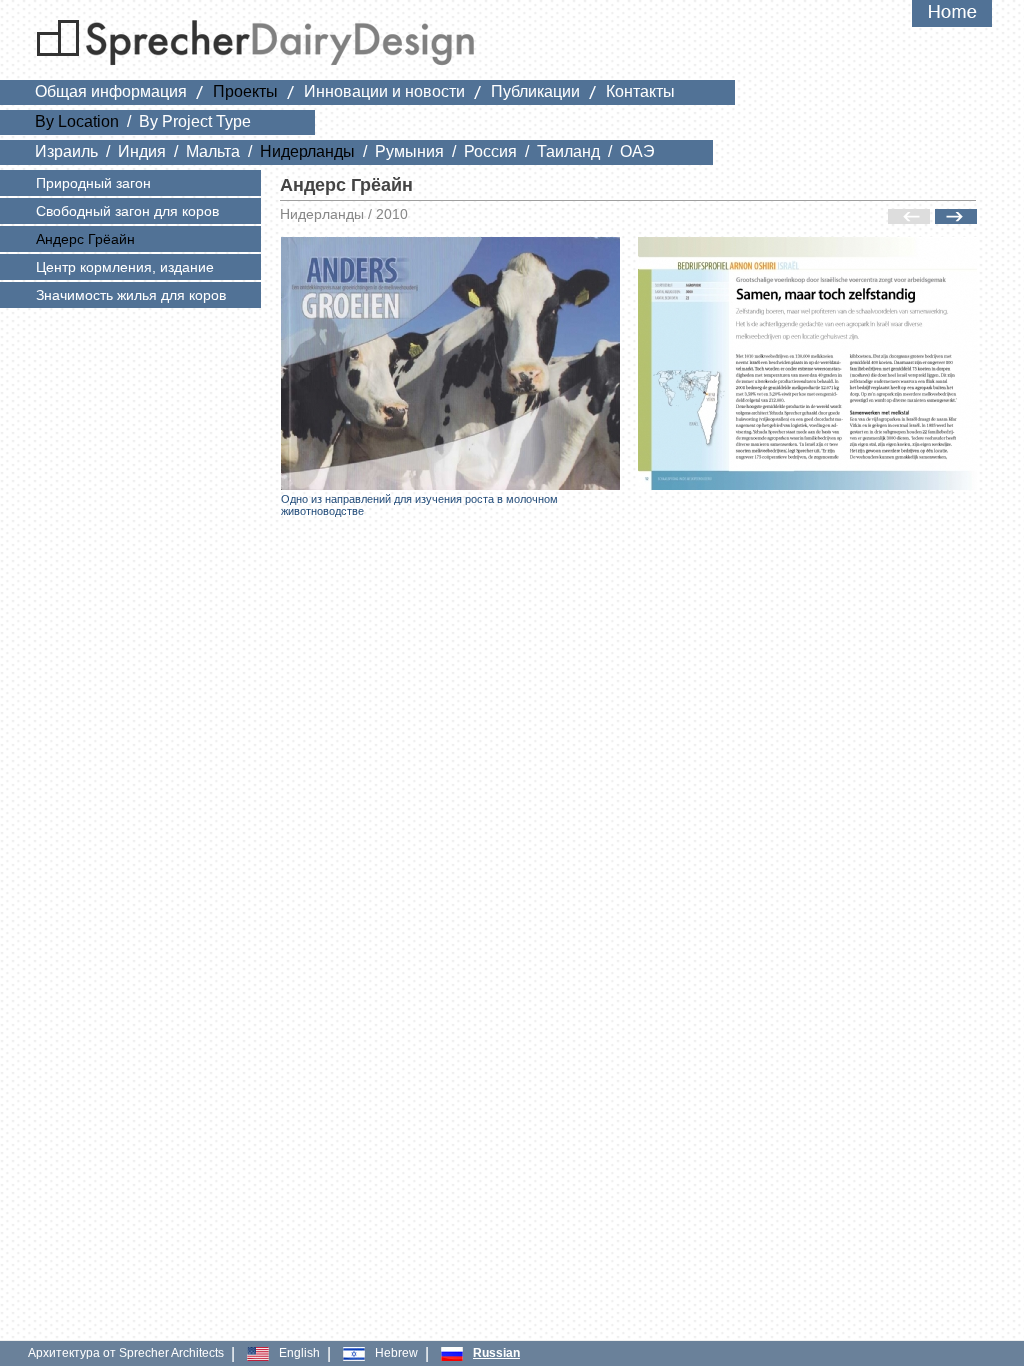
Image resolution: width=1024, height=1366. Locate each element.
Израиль (66, 151)
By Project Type (195, 121)
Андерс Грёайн (85, 239)
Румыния (409, 151)
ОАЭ (637, 151)
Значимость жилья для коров (131, 295)
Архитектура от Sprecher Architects (126, 1353)
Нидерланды (307, 151)
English (299, 1353)
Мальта (213, 151)
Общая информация (111, 91)
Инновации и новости (384, 91)
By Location (77, 121)
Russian (496, 1353)
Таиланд (568, 151)
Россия (490, 151)
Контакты (640, 91)
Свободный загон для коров (127, 211)
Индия (142, 151)
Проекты (245, 91)
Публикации (535, 91)
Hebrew (396, 1353)
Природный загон (93, 183)
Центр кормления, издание (125, 267)
